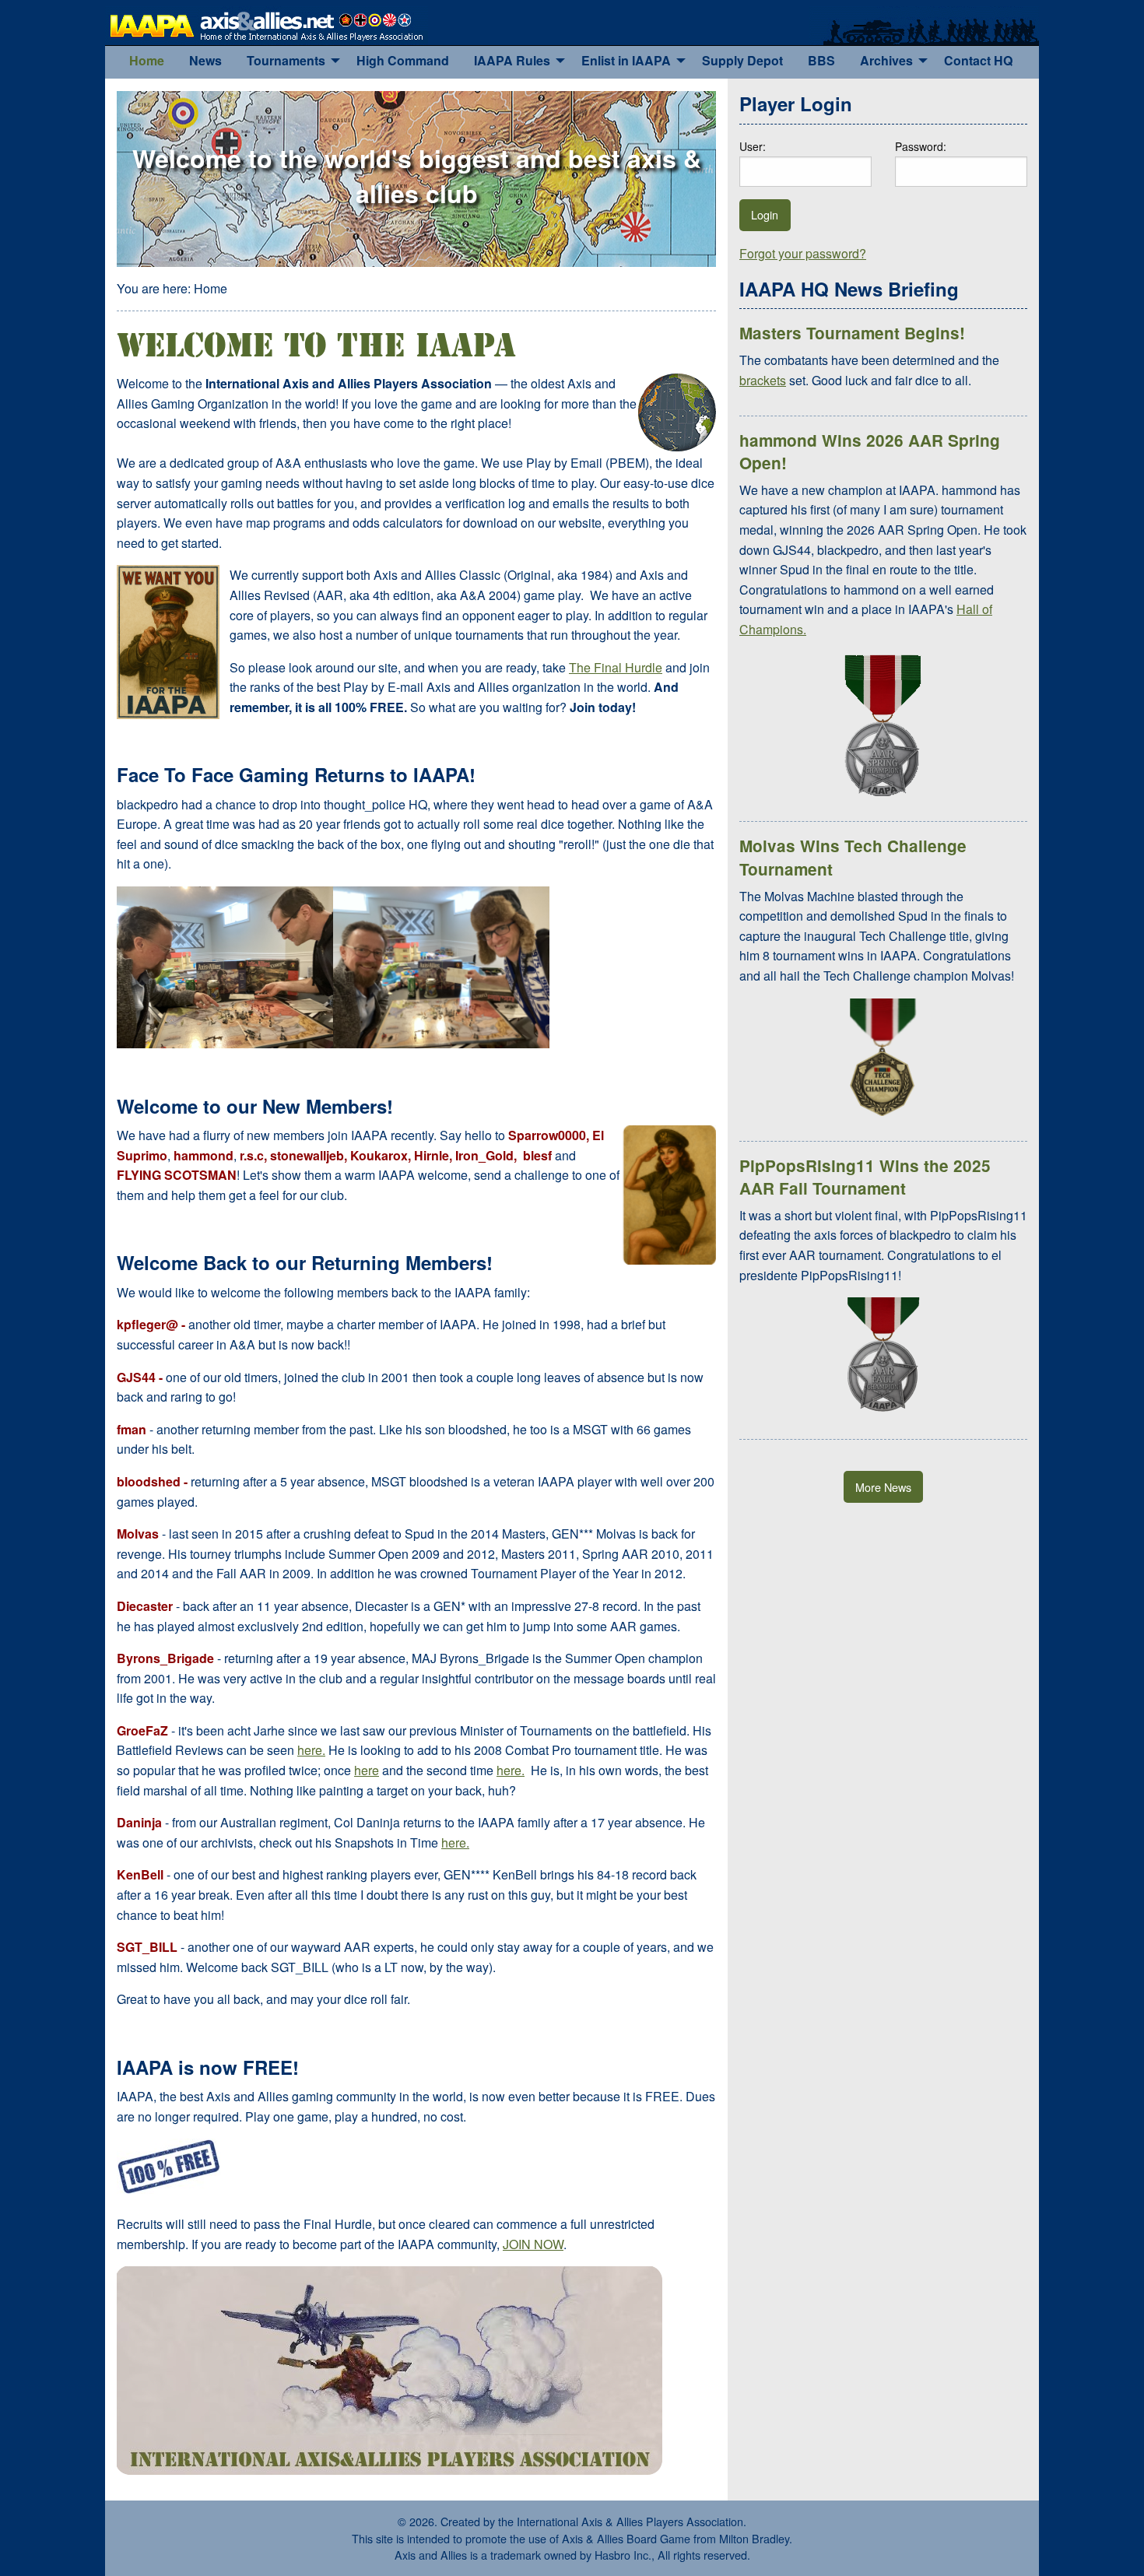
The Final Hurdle (616, 667)
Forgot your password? (803, 253)
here (367, 1770)
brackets (763, 380)
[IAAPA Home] (267, 24)
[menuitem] (147, 61)
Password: (921, 146)
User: (753, 146)
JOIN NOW (533, 2244)
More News (883, 1487)
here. (311, 1750)
